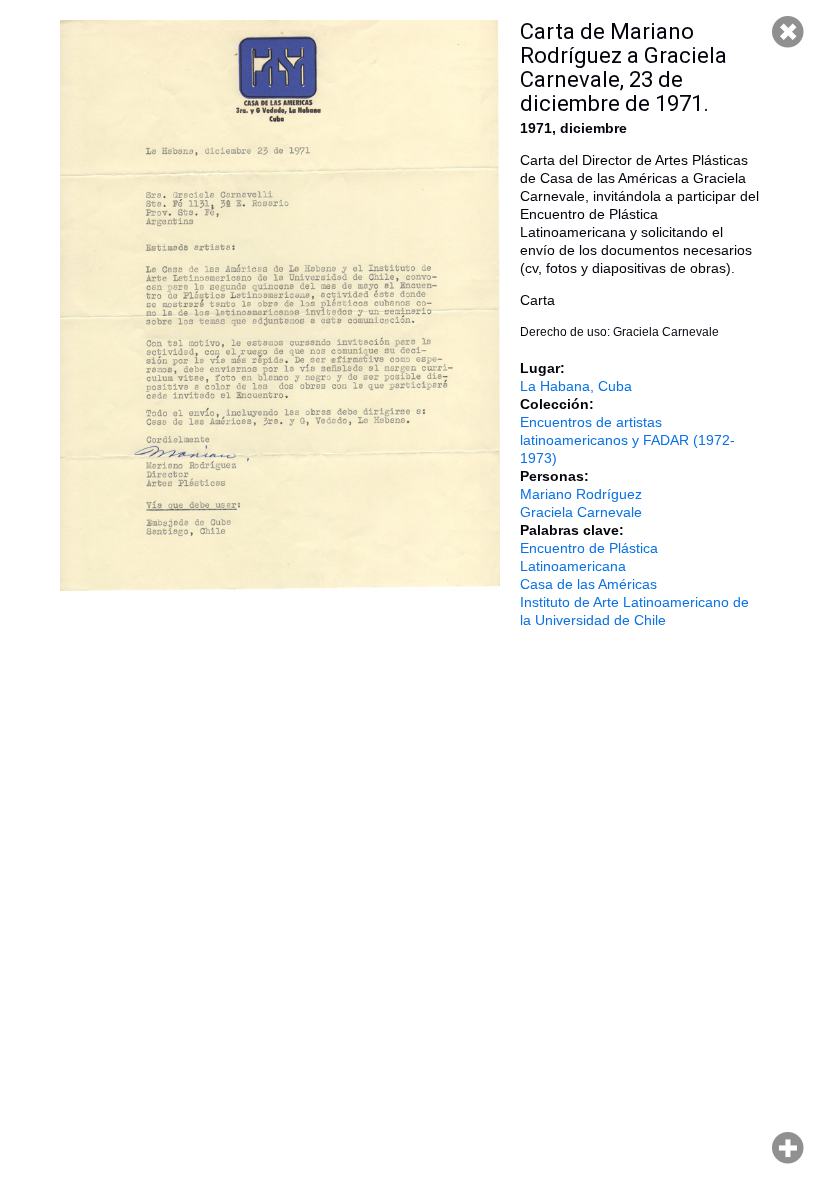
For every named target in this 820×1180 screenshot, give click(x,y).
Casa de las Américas (588, 584)
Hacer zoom (788, 1148)
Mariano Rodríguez (581, 494)
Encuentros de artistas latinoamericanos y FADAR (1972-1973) (627, 440)
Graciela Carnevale (581, 512)
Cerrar (788, 32)
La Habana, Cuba (576, 386)
